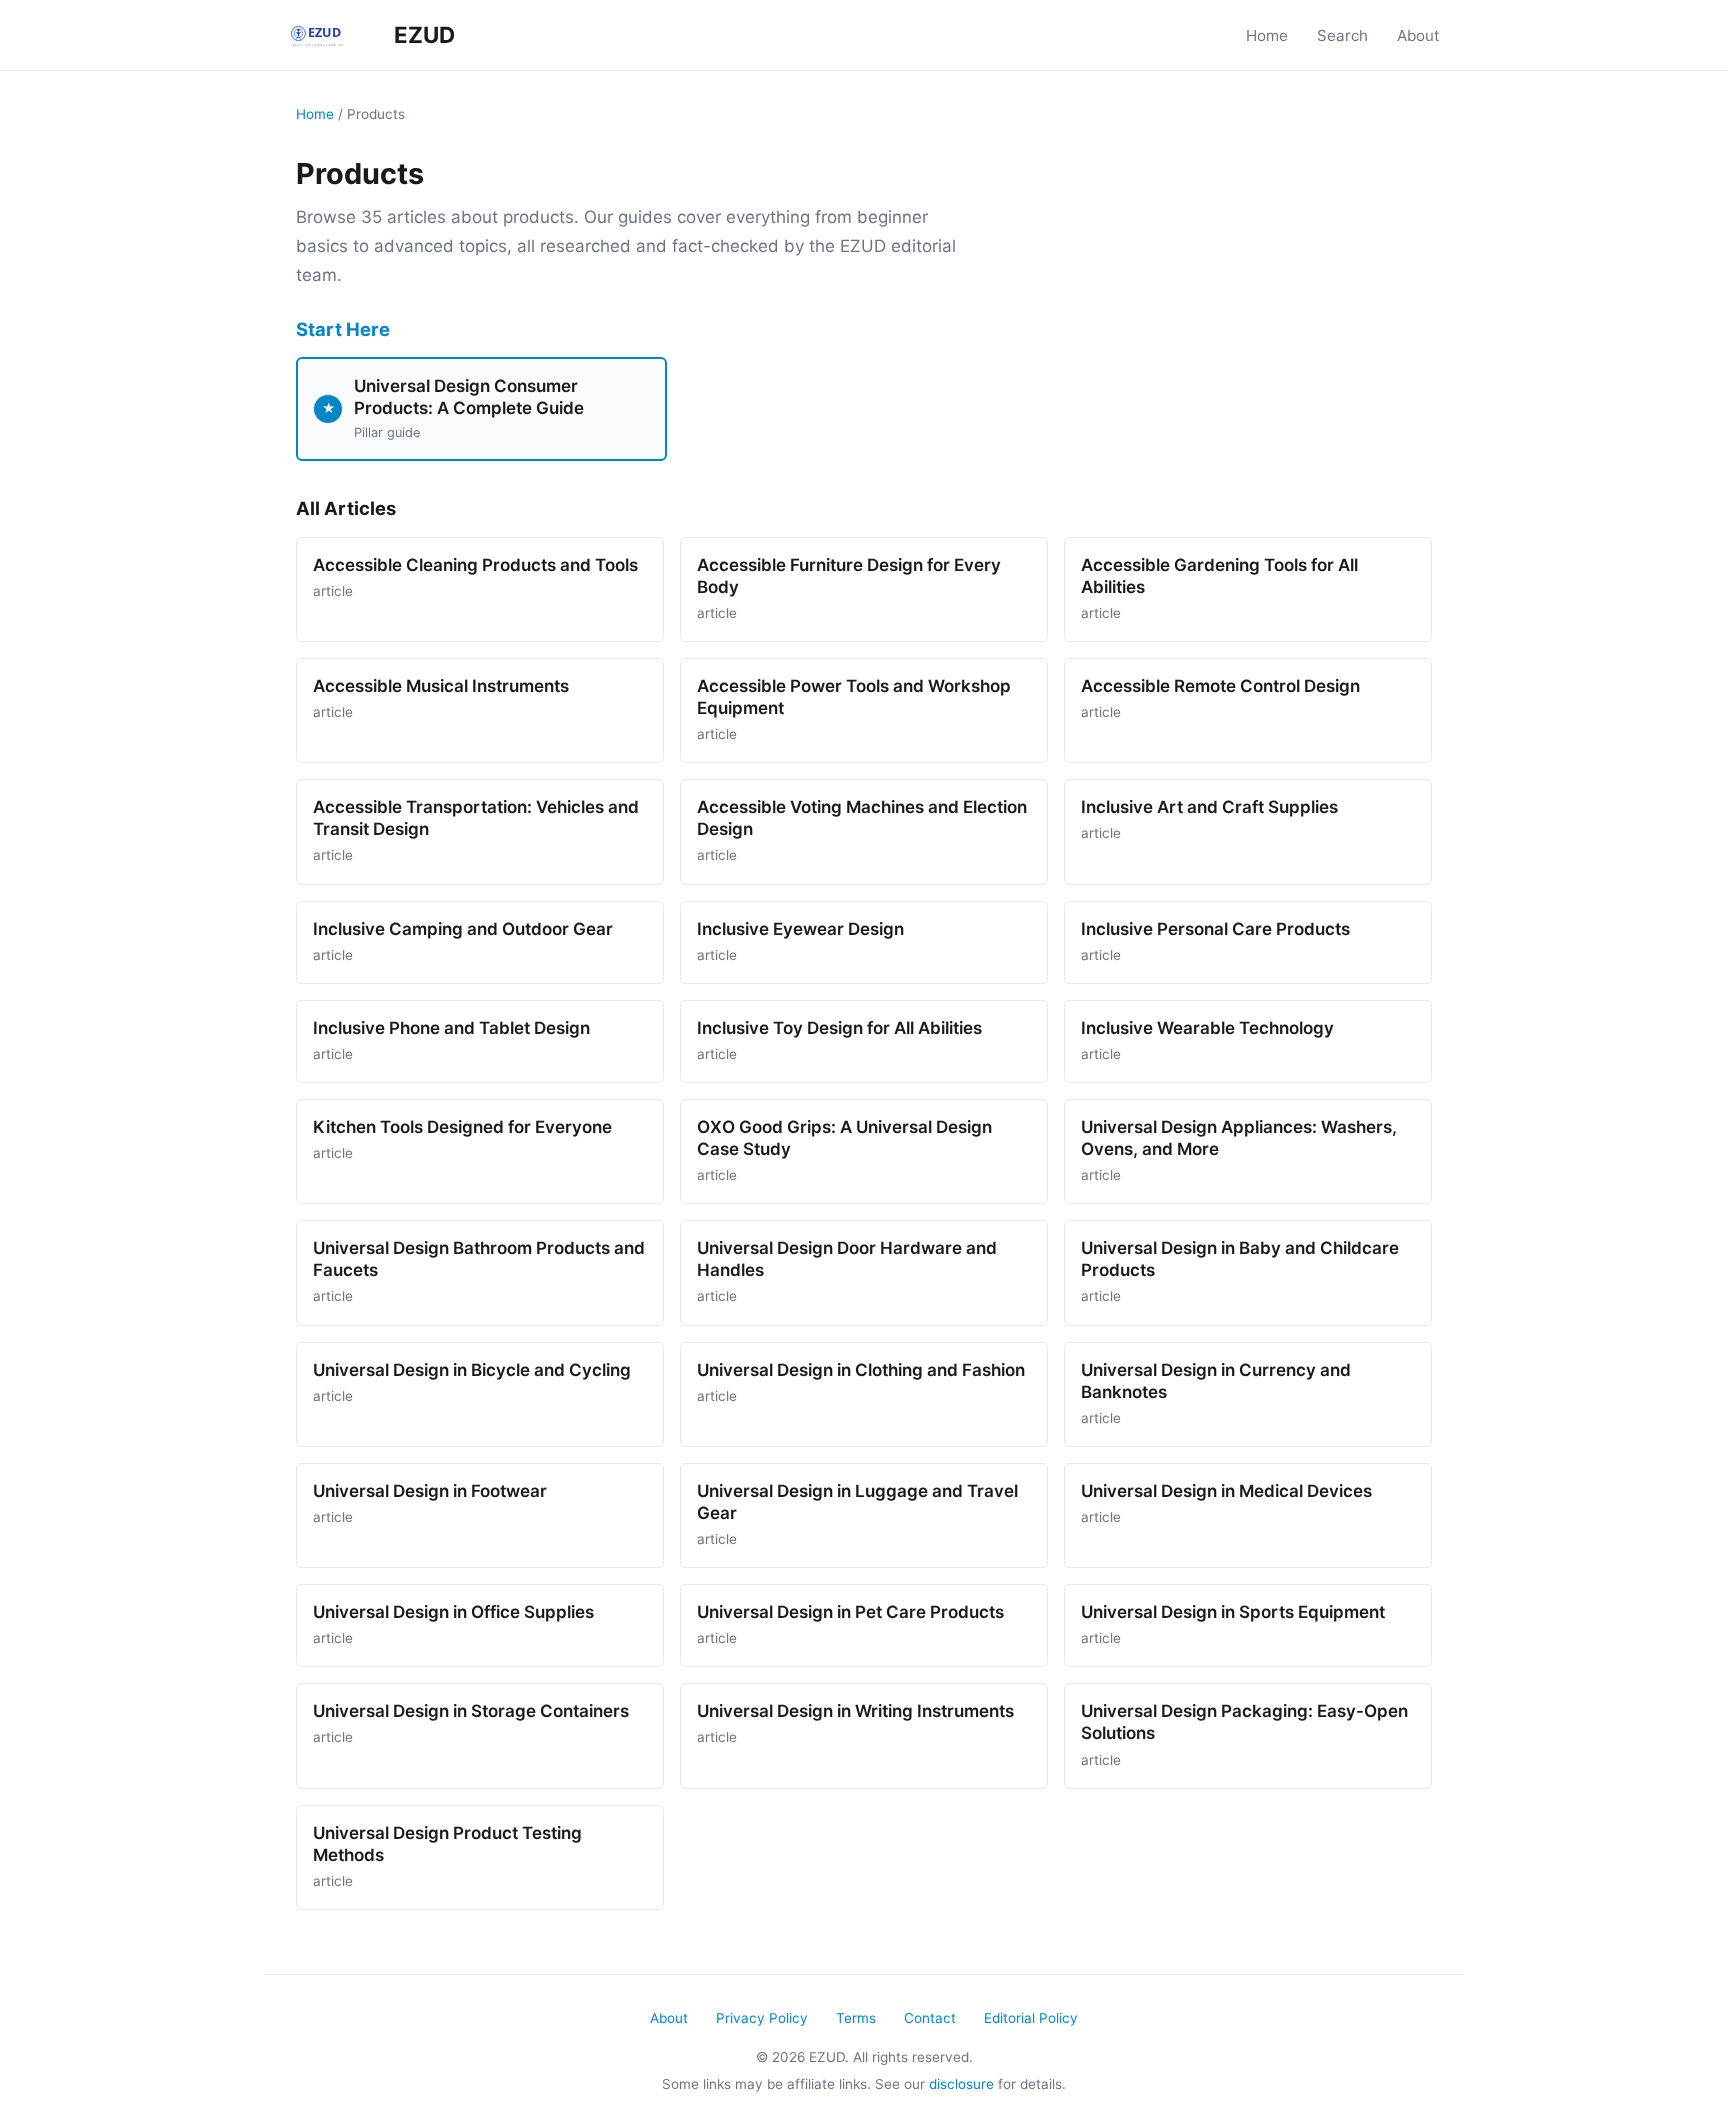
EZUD (422, 34)
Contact (930, 2018)
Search (1342, 35)
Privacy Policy (762, 2018)
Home (1267, 35)
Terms (856, 2018)
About (1418, 35)
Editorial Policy (1031, 2018)
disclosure (961, 2084)
